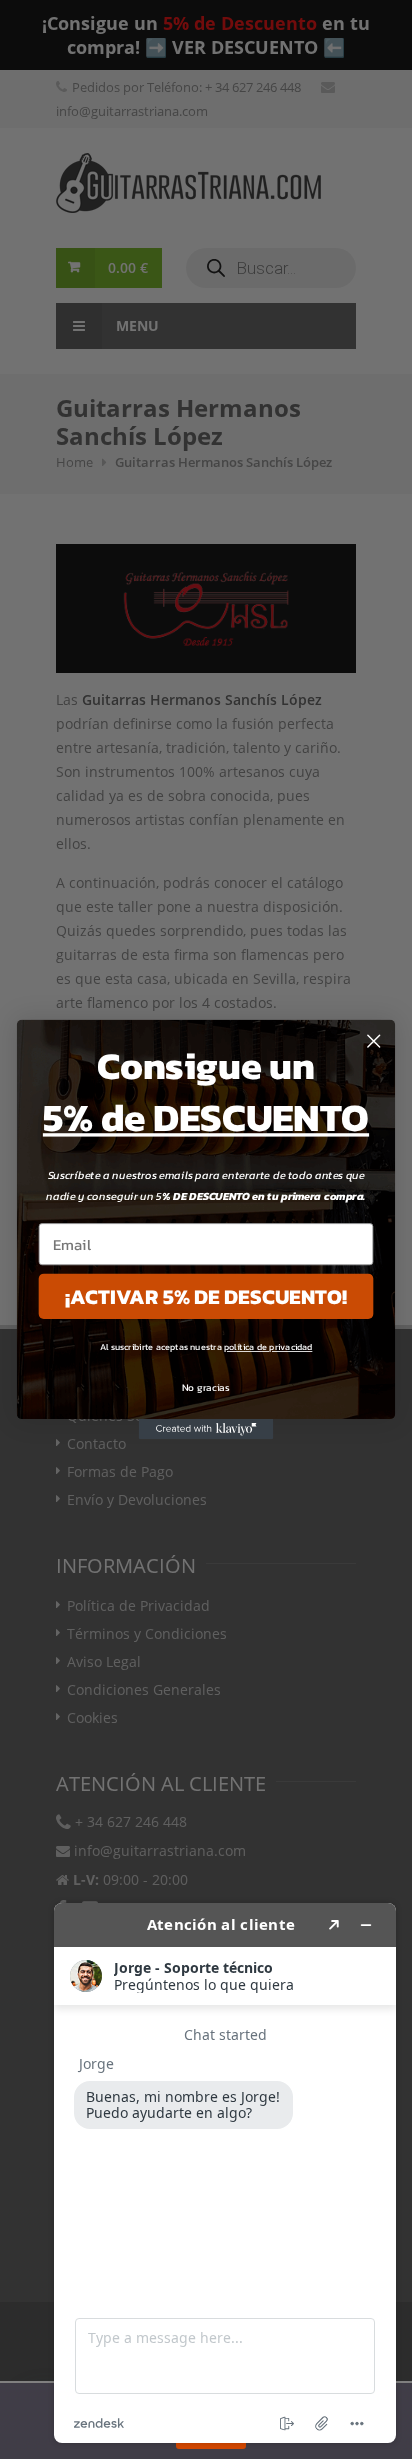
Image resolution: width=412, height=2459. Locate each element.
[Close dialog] (373, 1040)
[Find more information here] (225, 2173)
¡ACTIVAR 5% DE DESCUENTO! (206, 1296)
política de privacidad (268, 1346)
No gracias (206, 1387)
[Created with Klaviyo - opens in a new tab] (206, 1429)
